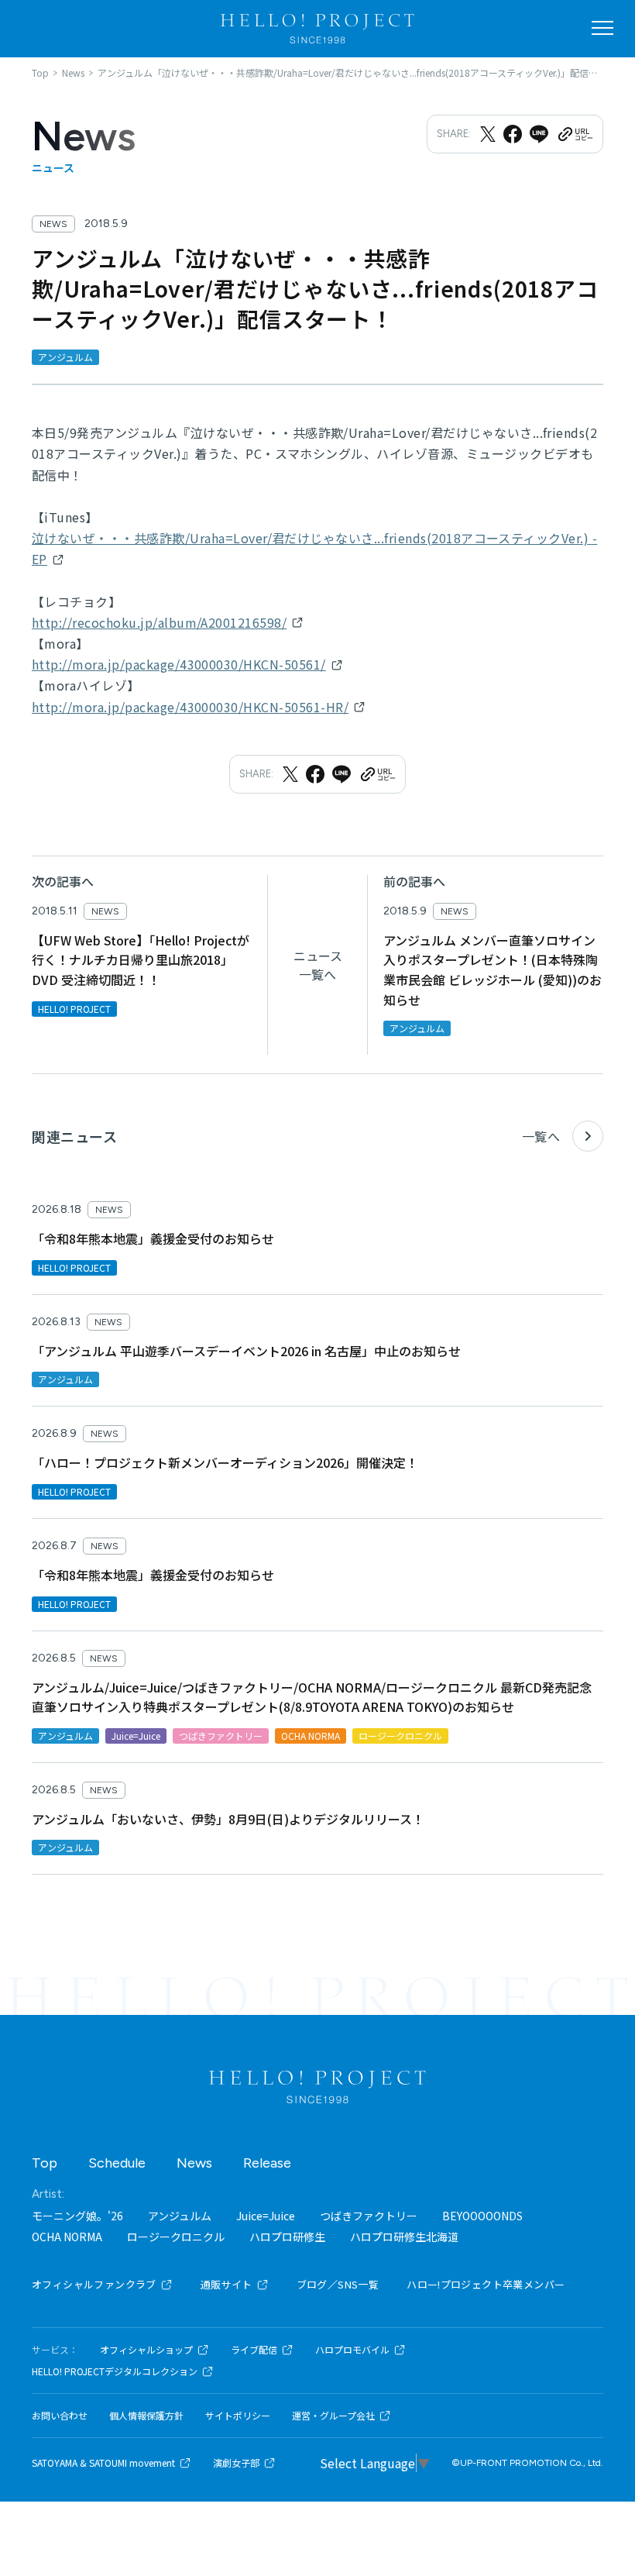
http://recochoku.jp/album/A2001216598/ (159, 622)
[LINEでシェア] (539, 134)
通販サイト (227, 2284)
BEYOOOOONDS (482, 2216)
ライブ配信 (254, 2350)
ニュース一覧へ (318, 965)
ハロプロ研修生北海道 (404, 2237)
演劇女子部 (236, 2463)
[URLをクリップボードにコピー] (575, 134)
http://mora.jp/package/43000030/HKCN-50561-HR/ (190, 707)
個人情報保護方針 (146, 2416)
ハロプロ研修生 (287, 2237)
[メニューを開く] (602, 28)
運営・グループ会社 (333, 2416)
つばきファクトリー (369, 2216)
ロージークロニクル (176, 2237)
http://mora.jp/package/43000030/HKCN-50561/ (179, 664)
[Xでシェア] (488, 134)
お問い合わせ (60, 2416)
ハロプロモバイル (352, 2350)
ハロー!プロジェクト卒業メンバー (486, 2284)
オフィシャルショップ (146, 2350)
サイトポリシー (238, 2416)
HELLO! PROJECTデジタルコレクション (115, 2371)
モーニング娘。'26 (77, 2216)
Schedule (117, 2163)
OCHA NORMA (67, 2237)
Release (267, 2163)
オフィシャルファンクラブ (94, 2284)
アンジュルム (180, 2216)
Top (45, 2163)
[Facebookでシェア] (513, 134)
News (194, 2163)
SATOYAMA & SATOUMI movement (103, 2463)
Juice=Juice (266, 2216)
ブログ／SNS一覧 (338, 2284)
